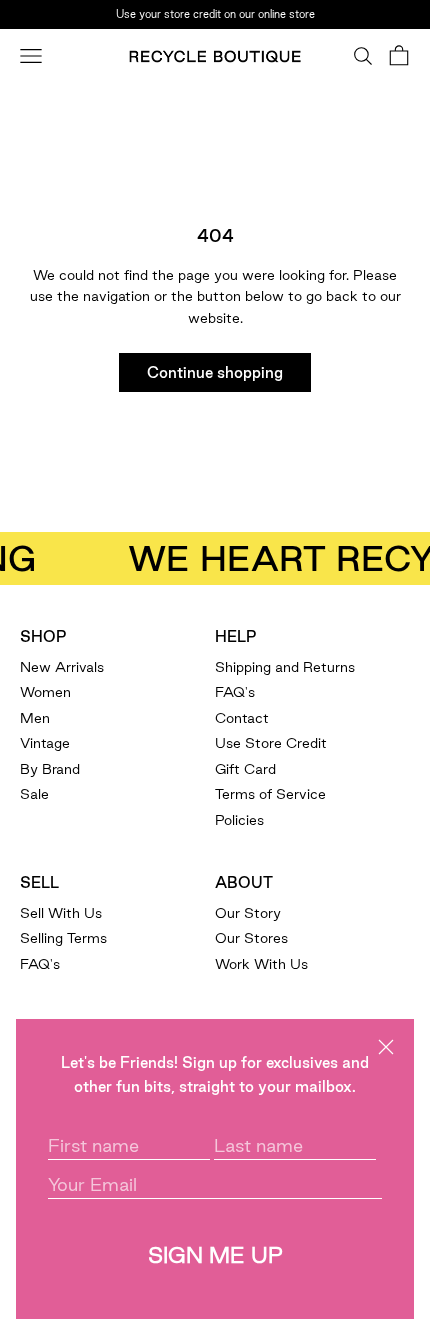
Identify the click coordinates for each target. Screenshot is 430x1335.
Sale (34, 794)
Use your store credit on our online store (215, 13)
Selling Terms (63, 938)
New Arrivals (62, 667)
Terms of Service (270, 794)
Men (35, 718)
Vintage (45, 743)
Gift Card (245, 769)
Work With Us (261, 964)
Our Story (248, 913)
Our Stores (251, 938)
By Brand (50, 769)
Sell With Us (61, 913)
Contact (242, 718)
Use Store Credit (271, 743)
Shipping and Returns (285, 667)
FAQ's (235, 692)
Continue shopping (215, 372)
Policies (239, 820)
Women (45, 692)
